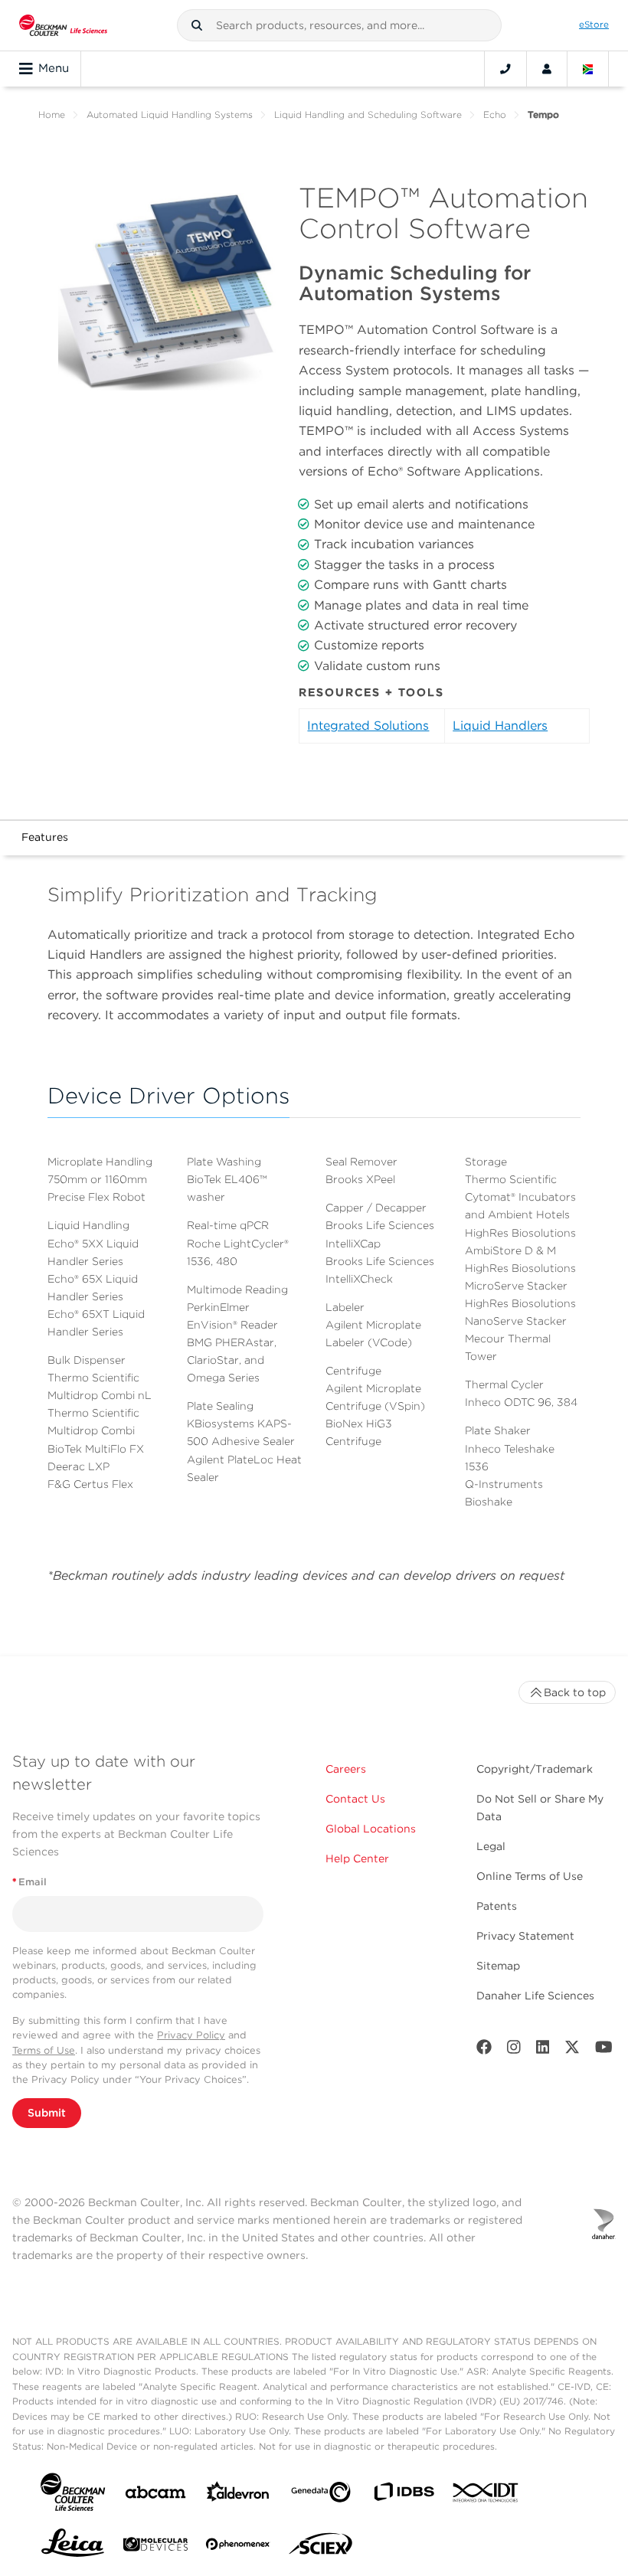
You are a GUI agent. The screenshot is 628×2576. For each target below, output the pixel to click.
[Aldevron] (238, 2495)
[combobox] (339, 25)
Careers (346, 1769)
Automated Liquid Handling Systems (170, 114)
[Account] (547, 69)
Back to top (575, 1692)
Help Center (357, 1858)
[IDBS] (404, 2495)
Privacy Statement (525, 1936)
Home (52, 114)
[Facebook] (484, 2050)
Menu (54, 68)
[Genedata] (321, 2495)
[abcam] (155, 2495)
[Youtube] (604, 2050)
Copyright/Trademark (535, 1769)
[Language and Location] (588, 69)
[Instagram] (514, 2050)
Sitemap (498, 1966)
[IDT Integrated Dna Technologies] (486, 2496)
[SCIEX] (321, 2548)
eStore (594, 25)
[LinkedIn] (543, 2050)
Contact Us (355, 1799)
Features (45, 837)
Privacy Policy (191, 2035)
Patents (497, 1906)
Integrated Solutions (368, 726)
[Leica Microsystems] (73, 2547)
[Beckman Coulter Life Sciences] (63, 25)
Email (29, 1882)
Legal (491, 1846)
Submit (47, 2113)
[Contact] (505, 69)
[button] (197, 25)
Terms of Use (44, 2050)
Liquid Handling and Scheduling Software (368, 114)
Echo (495, 114)
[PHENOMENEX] (238, 2547)
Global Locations (371, 1829)
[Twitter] (572, 2050)
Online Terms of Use (530, 1876)
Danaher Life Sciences (535, 1996)
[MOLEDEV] (155, 2547)
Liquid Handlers (500, 726)
